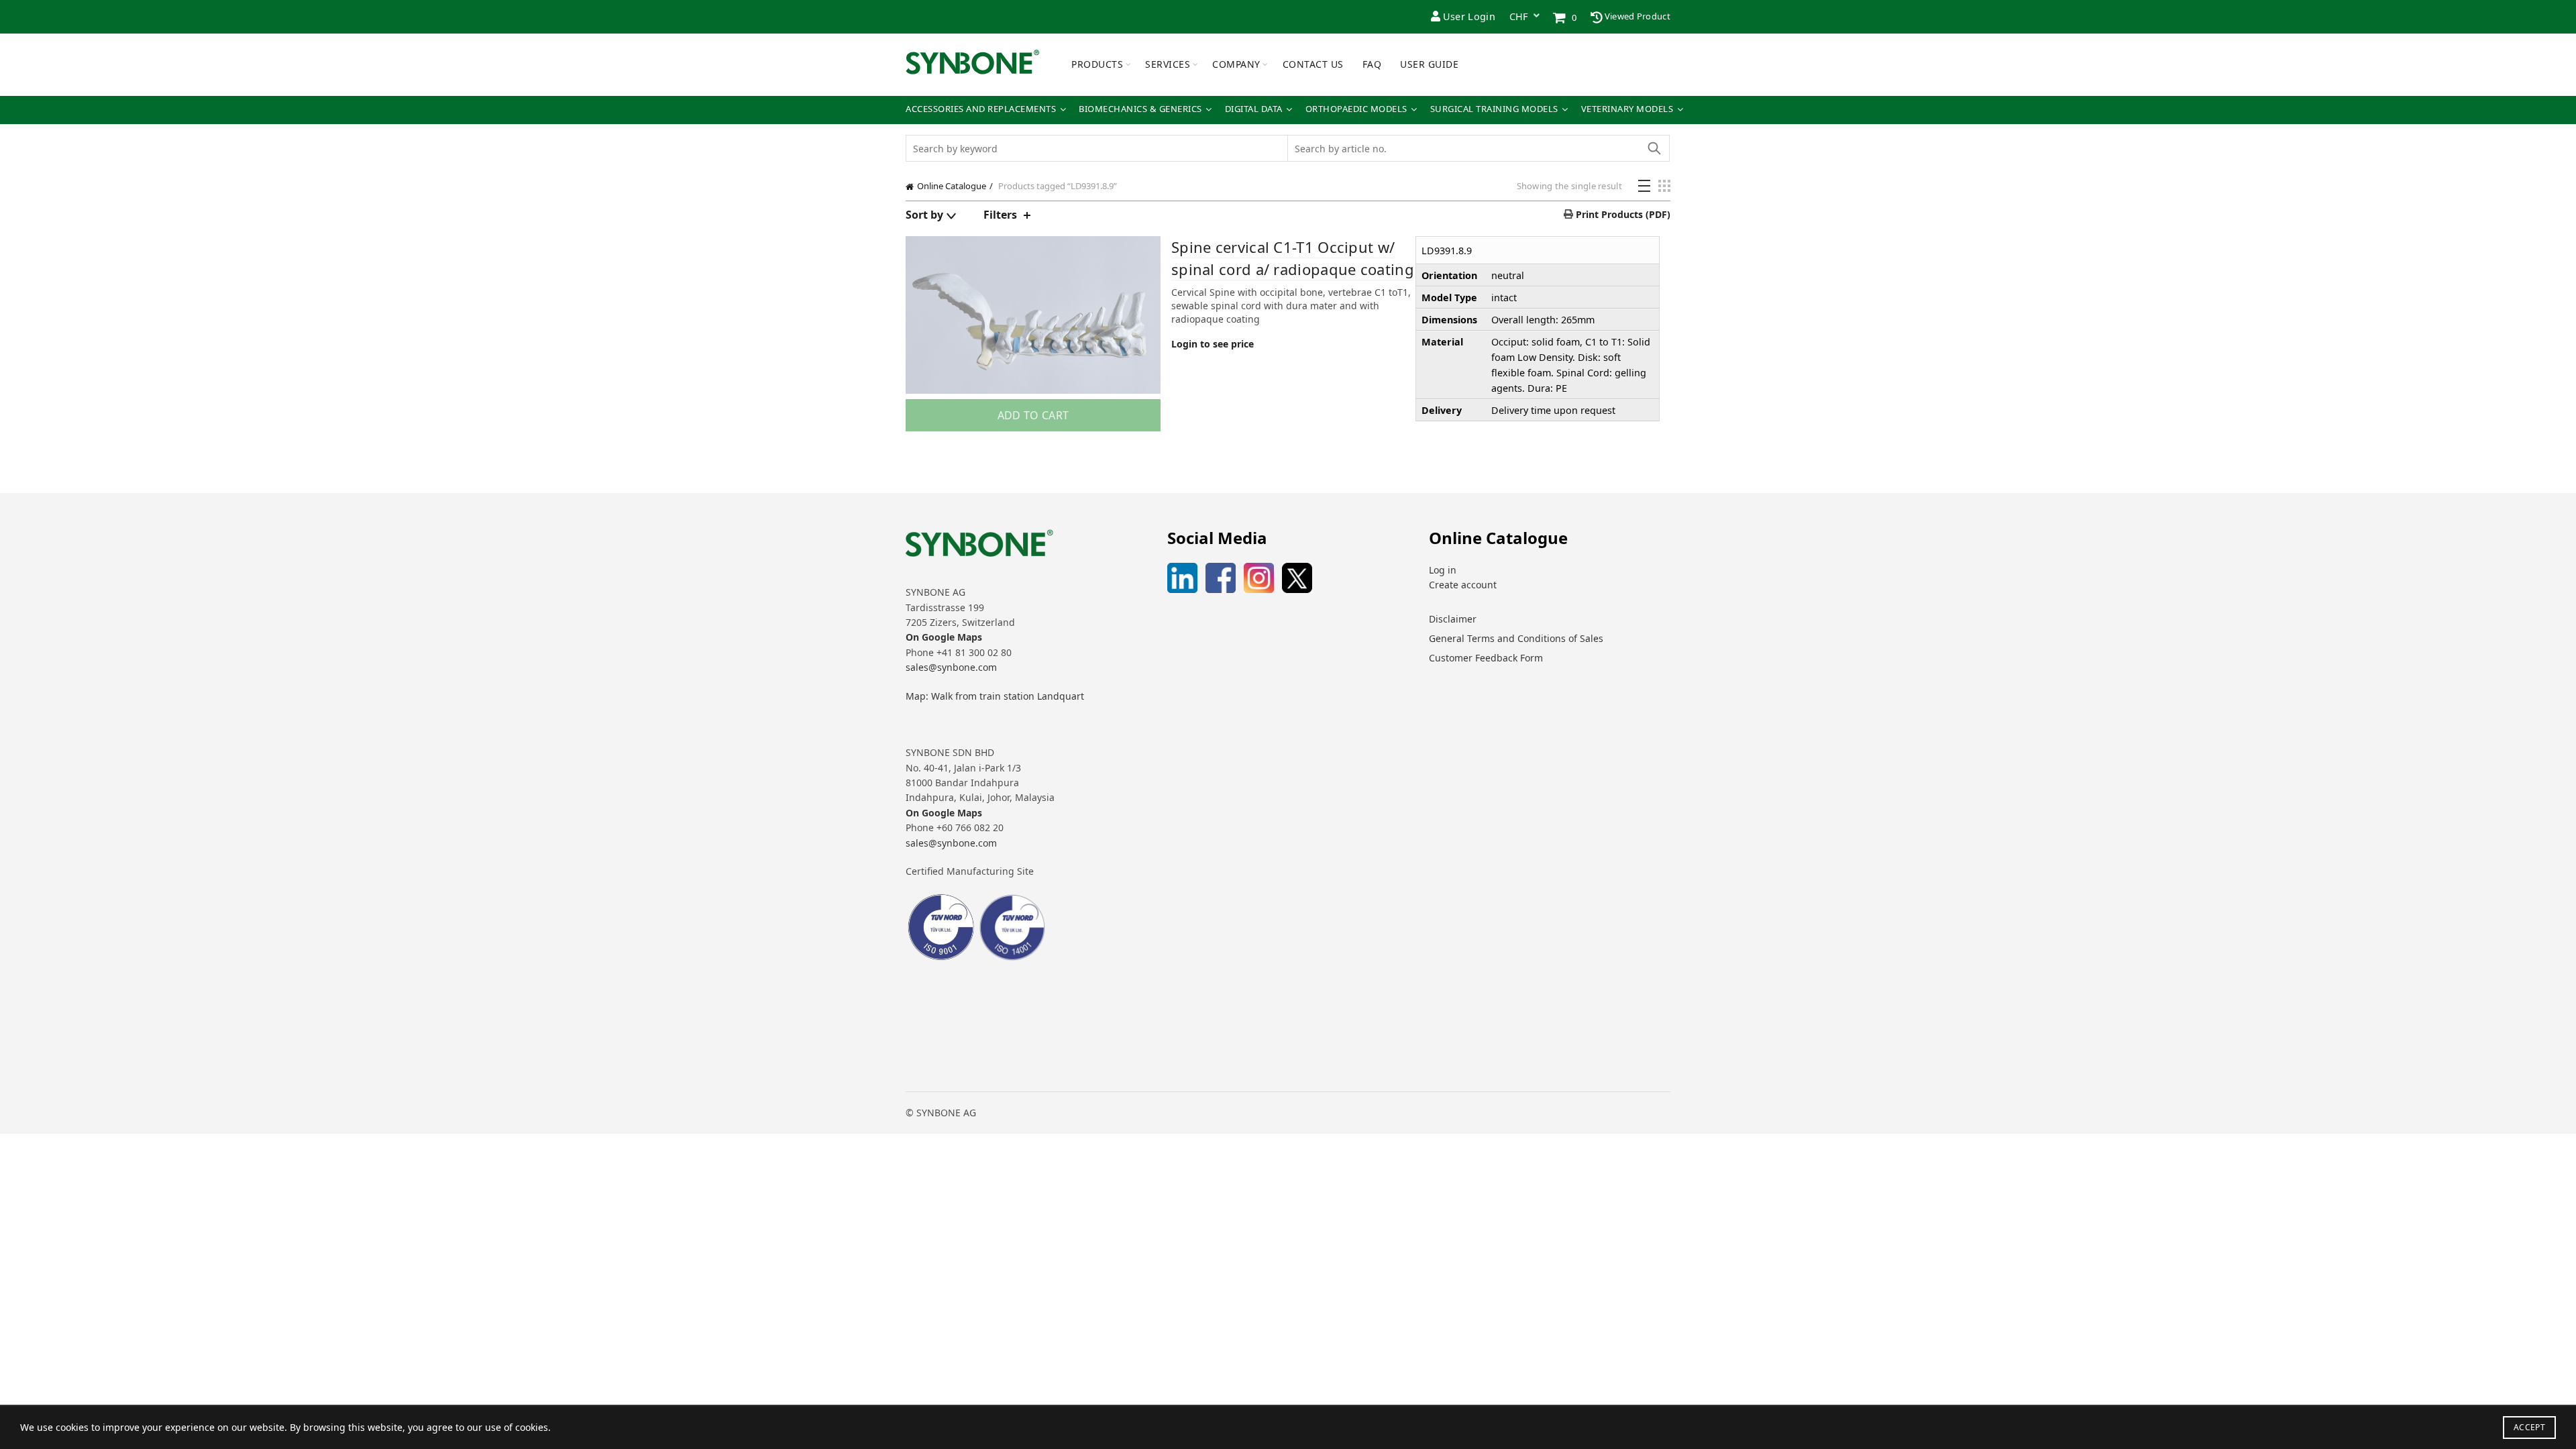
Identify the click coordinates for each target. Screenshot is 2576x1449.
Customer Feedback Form (1486, 658)
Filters (1000, 215)
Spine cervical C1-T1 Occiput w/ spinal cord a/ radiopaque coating (1293, 258)
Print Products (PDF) (1622, 214)
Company (1236, 64)
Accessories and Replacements (981, 109)
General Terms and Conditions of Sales (1516, 638)
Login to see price (1213, 344)
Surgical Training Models (1494, 109)
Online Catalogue (952, 186)
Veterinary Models (1627, 109)
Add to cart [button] (1033, 415)
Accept (2529, 1427)
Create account (1463, 585)
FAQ (1372, 64)
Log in (1443, 570)
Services (1168, 64)
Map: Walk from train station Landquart (995, 696)
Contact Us (1313, 64)
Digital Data (1254, 109)
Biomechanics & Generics (1140, 109)
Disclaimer (1453, 619)
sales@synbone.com (951, 667)
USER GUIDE (1429, 64)
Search (1654, 148)
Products (1097, 64)
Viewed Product (1637, 16)
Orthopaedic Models (1356, 109)
